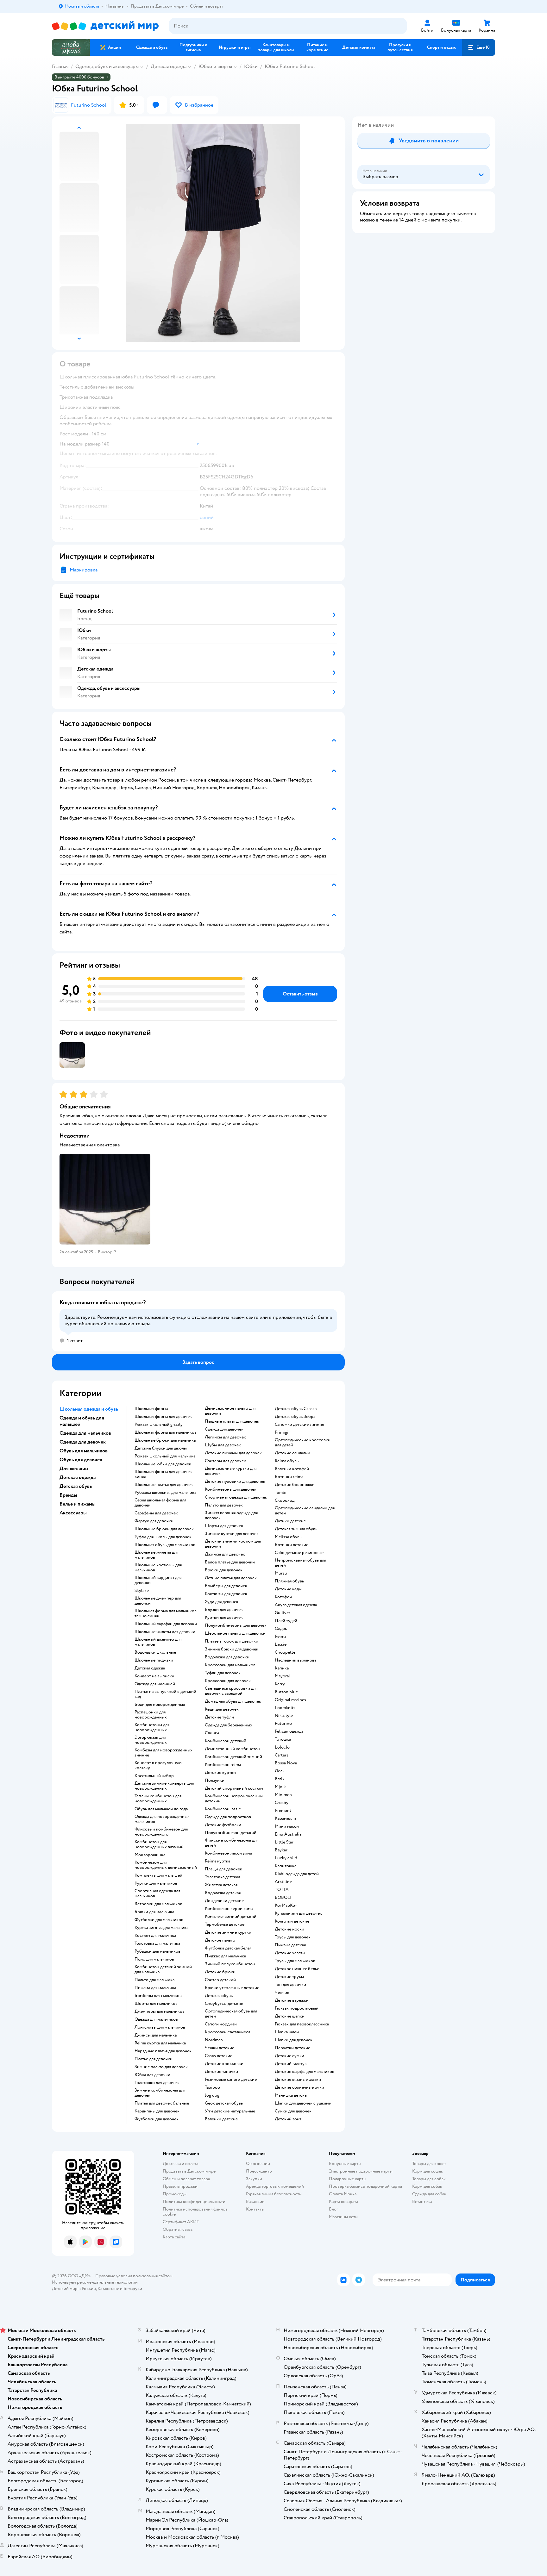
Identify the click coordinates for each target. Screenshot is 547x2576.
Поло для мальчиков (154, 1959)
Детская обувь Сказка (296, 1409)
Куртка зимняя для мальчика (161, 1928)
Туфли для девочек (223, 1673)
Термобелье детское (225, 1924)
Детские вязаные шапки (298, 2080)
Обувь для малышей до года (161, 1809)
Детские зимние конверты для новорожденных (164, 1786)
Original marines (290, 1700)
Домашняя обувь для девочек (233, 1701)
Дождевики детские (224, 1901)
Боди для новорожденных (160, 1705)
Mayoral (282, 1676)
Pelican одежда (289, 1731)
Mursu (281, 1573)
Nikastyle (284, 1716)
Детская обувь (219, 1996)
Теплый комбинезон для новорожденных (158, 1799)
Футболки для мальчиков (159, 1920)
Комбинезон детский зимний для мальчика (163, 1969)
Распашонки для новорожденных (151, 1715)
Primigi (282, 1432)
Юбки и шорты (215, 66)
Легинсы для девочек (225, 1437)
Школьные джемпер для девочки (158, 1601)
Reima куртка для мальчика (160, 2043)
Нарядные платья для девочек (163, 2051)
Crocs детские (219, 2056)
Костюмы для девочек (226, 1594)
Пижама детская (290, 1945)
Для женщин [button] (74, 1469)
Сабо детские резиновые (299, 1553)
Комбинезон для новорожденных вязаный (159, 1844)
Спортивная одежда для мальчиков (157, 1893)
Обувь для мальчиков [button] (84, 1451)
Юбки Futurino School (290, 66)
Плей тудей (286, 1621)
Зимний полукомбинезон (230, 1964)
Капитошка (286, 1866)
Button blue (286, 1692)
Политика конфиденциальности (194, 2202)
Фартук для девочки (154, 1521)
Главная (60, 66)
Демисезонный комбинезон (233, 1749)
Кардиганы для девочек (157, 2111)
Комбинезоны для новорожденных (152, 1727)
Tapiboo (212, 2087)
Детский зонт (288, 2119)
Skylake (142, 1591)
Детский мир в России (74, 2289)
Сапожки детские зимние (299, 1425)
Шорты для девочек (224, 1526)
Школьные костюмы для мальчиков (158, 1568)
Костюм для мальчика (155, 1936)
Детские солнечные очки (299, 2087)
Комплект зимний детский (231, 1917)
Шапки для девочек (294, 2040)
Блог (333, 2209)
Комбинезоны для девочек (231, 1489)
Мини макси (287, 1826)
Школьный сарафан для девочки (166, 1624)
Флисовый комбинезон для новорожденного (161, 1832)
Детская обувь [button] (76, 1486)
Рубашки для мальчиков (157, 1951)
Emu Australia (288, 1834)
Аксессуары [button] (73, 1513)
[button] (479, 47)
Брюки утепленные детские (232, 1988)
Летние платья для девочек (231, 1578)
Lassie (281, 1644)
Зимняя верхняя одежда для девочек (231, 1515)
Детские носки (289, 1929)
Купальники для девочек (298, 1913)
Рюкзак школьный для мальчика (165, 1456)
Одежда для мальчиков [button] (85, 1433)
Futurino (283, 1724)
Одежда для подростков (228, 1817)
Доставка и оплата (180, 2164)
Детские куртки (220, 1773)
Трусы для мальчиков (295, 1961)
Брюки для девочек (224, 1570)
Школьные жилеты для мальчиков (156, 1555)
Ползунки (215, 1781)
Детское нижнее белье (297, 1969)
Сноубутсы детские (224, 2004)
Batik (280, 1779)
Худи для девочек (222, 1602)
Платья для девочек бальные (162, 2103)
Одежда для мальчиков (156, 2019)
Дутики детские (290, 1521)
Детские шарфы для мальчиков (305, 2072)
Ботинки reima (289, 1477)
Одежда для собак (429, 2194)
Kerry (280, 1684)
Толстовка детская (222, 1877)
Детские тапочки (221, 2072)
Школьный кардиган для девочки (158, 1580)
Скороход (285, 1500)
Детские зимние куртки (228, 1932)
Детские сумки (289, 2056)
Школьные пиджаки (154, 1660)
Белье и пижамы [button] (78, 1504)
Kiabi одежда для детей (297, 1874)
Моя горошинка (150, 1855)
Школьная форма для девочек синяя (163, 1474)
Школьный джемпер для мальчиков (158, 1642)
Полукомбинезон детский (231, 1833)
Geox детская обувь (224, 2103)
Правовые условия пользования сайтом (134, 2276)
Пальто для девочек (224, 1505)
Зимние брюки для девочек (232, 1649)
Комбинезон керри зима (229, 1909)
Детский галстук (291, 2064)
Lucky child (286, 1858)
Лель (280, 1771)
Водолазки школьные (155, 1652)
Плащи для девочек (223, 1869)
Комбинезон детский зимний (233, 1757)
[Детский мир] (105, 26)
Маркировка (84, 570)
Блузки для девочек (224, 1610)
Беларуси (133, 2289)
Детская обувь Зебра (295, 1417)
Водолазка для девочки (227, 1657)
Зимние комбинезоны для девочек (160, 2093)
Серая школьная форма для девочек (160, 1503)
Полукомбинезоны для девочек (236, 1625)
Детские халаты (290, 1953)
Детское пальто (220, 1940)
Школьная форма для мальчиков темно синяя (166, 1613)
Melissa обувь (288, 1537)
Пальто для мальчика (154, 1980)
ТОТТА (282, 1890)
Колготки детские (292, 1921)
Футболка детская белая (228, 1948)
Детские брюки (220, 1972)
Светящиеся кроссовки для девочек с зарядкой (231, 1691)
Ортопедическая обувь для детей (231, 2014)
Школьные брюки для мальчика (165, 1440)
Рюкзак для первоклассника (302, 2024)
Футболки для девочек (157, 2119)
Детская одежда (169, 66)
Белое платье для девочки (230, 1562)
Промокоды (175, 2194)
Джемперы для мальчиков (160, 2012)
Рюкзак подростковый (297, 2008)
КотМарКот (286, 1905)
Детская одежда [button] (78, 1477)
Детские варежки (292, 2000)
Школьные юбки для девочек (163, 1464)
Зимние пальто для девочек (161, 2067)
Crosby (282, 1803)
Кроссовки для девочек (228, 1681)
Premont (283, 1811)
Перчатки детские (292, 2048)
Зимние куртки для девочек (232, 1534)
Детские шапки (290, 2016)
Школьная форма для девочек (163, 1417)
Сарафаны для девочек (156, 1513)
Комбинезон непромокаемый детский (234, 1799)
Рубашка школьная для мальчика (165, 1493)
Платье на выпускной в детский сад (165, 1694)
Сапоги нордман (221, 2024)
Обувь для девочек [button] (81, 1460)
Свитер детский (220, 1980)
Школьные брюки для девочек (164, 1529)
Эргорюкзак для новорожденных (151, 1740)
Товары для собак (429, 2179)
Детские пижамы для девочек (233, 1453)
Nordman (214, 2040)
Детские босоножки (295, 1485)
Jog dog (212, 2095)
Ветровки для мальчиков (158, 1904)
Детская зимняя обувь (296, 1529)
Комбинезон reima (223, 1765)
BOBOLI (283, 1898)
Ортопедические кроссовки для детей (303, 1443)
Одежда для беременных (229, 1725)
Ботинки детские (292, 1545)
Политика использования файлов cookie (195, 2212)
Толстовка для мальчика (157, 1943)
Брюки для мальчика (154, 1912)
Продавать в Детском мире (189, 2171)
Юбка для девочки (152, 2075)
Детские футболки (223, 1825)
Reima (280, 1637)
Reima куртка (217, 1861)
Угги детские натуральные (230, 2111)
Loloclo (282, 1747)
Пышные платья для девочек (232, 1421)
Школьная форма (151, 1409)
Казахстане (108, 2289)
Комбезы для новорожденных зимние (163, 1753)
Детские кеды (288, 1589)
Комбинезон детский (226, 1741)
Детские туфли (219, 1717)
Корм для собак (427, 2186)
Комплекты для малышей (158, 1875)
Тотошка (283, 1739)
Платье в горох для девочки (232, 1641)
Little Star (284, 1842)
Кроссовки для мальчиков (230, 1665)
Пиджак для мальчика (225, 1956)
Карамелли (285, 1818)
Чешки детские (220, 2048)
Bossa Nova (286, 1763)
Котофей (283, 1597)
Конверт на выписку (154, 1676)
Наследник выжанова (296, 1660)
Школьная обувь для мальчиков (165, 1545)
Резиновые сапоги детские (231, 2080)
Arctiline (283, 1882)
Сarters (282, 1755)
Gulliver (283, 1613)
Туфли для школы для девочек (163, 1537)
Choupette (285, 1652)
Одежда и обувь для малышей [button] (82, 1421)
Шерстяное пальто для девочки (235, 1633)
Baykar (281, 1850)
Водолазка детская (223, 1893)
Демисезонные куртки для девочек (231, 1471)
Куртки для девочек (224, 1618)
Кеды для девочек (222, 1709)
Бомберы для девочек (226, 1586)
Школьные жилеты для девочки (165, 1632)
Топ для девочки (290, 1985)
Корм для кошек (428, 2171)
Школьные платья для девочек (164, 1485)
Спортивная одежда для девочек (236, 1497)
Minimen (283, 1795)
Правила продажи (180, 2186)
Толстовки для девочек (157, 2083)
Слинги (212, 1733)
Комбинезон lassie (223, 1809)
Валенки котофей (292, 1469)
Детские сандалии (292, 1453)
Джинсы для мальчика (156, 2035)
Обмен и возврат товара (186, 2179)
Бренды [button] (68, 1495)
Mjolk (280, 1787)
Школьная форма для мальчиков (166, 1432)
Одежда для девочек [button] (83, 1442)
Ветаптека (422, 2202)
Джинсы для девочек (225, 1554)
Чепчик (282, 1993)
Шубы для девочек (223, 1445)
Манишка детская (292, 2095)
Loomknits (285, 1708)
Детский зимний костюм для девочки (233, 1544)
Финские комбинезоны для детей (232, 1843)
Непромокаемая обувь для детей (300, 1563)
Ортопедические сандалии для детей (305, 1511)
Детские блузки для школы (161, 1448)
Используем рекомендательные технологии (95, 2282)
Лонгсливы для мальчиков (160, 2027)
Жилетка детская (221, 1885)
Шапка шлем (287, 2032)
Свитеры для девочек (225, 1461)
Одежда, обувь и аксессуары (107, 66)
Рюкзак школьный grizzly (159, 1425)
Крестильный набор (154, 1776)
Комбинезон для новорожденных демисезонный (166, 1865)
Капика (282, 1668)
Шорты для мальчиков (156, 2004)
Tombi (281, 1493)
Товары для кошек (429, 2164)
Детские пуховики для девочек (235, 1481)
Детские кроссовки (224, 2064)
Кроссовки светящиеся (227, 2032)
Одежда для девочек (224, 1429)
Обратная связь (178, 2229)
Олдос (281, 1629)
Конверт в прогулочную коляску (158, 1765)
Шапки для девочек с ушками (303, 2103)
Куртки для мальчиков (156, 1883)
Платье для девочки (154, 2059)
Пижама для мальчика (155, 1988)
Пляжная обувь (289, 1581)
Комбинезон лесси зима (228, 1853)
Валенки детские (221, 2119)
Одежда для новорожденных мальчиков (162, 1819)
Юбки (251, 66)
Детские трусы (289, 1977)
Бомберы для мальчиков (158, 1996)
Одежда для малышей (155, 1684)
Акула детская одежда (296, 1605)
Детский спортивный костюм (234, 1788)
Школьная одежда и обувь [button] (89, 1409)
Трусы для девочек (293, 1937)
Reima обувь (287, 1461)
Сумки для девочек (293, 2111)
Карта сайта (174, 2237)
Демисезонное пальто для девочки (230, 1411)
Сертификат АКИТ (181, 2222)
